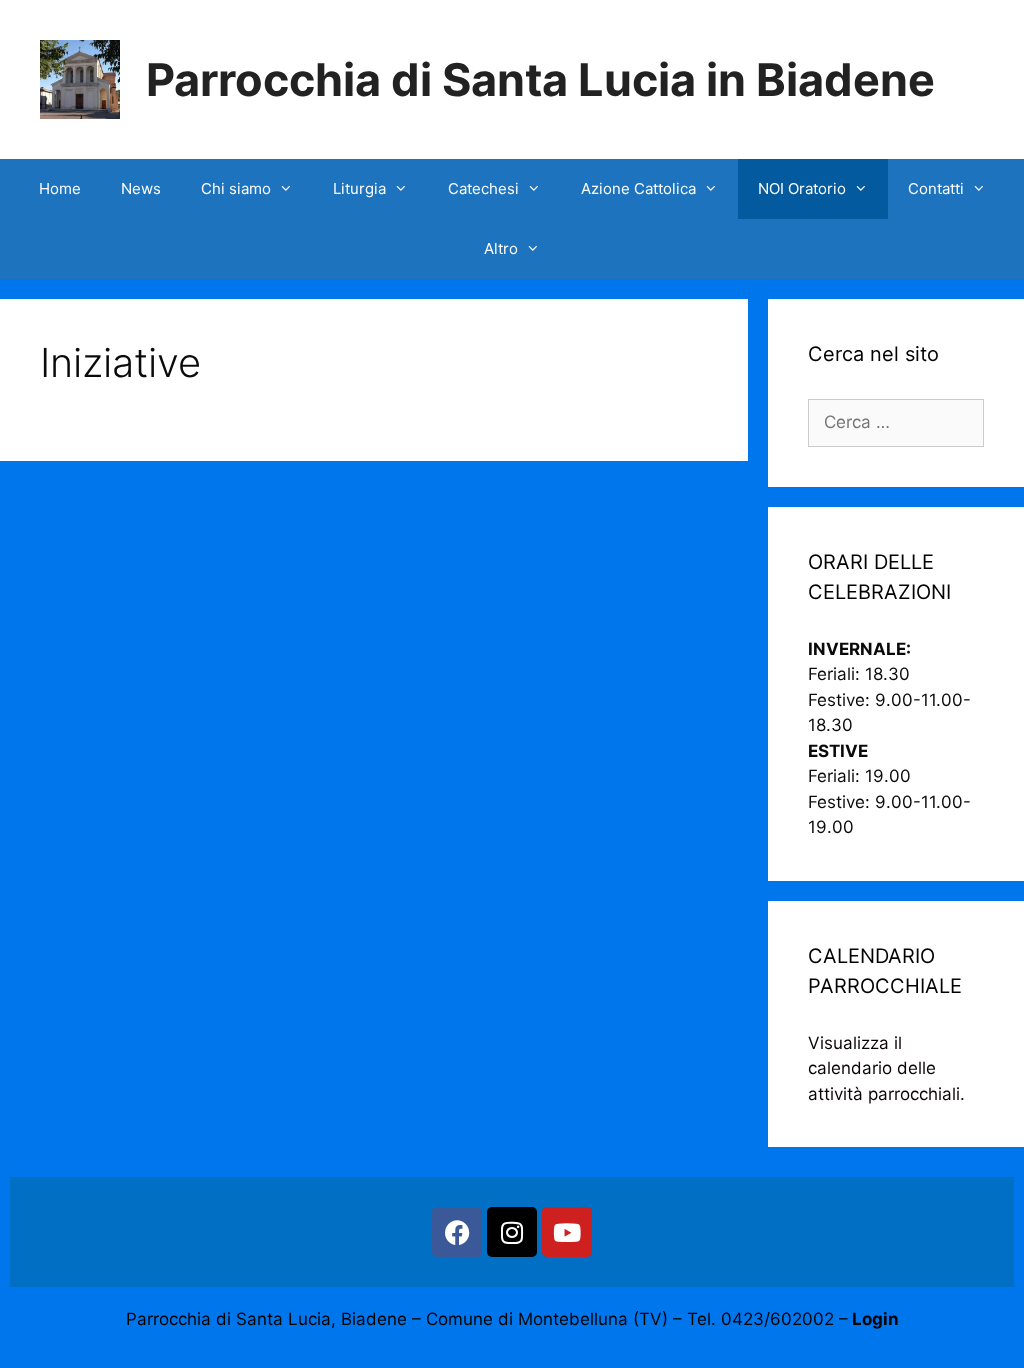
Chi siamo (236, 188)
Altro (501, 248)
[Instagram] (512, 1232)
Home (60, 188)
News (141, 188)
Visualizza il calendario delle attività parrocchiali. (886, 1068)
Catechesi (483, 188)
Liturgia (359, 188)
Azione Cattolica (638, 188)
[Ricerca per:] (896, 422)
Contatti (936, 188)
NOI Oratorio (802, 188)
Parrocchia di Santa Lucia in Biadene (540, 79)
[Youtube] (567, 1232)
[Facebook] (457, 1232)
